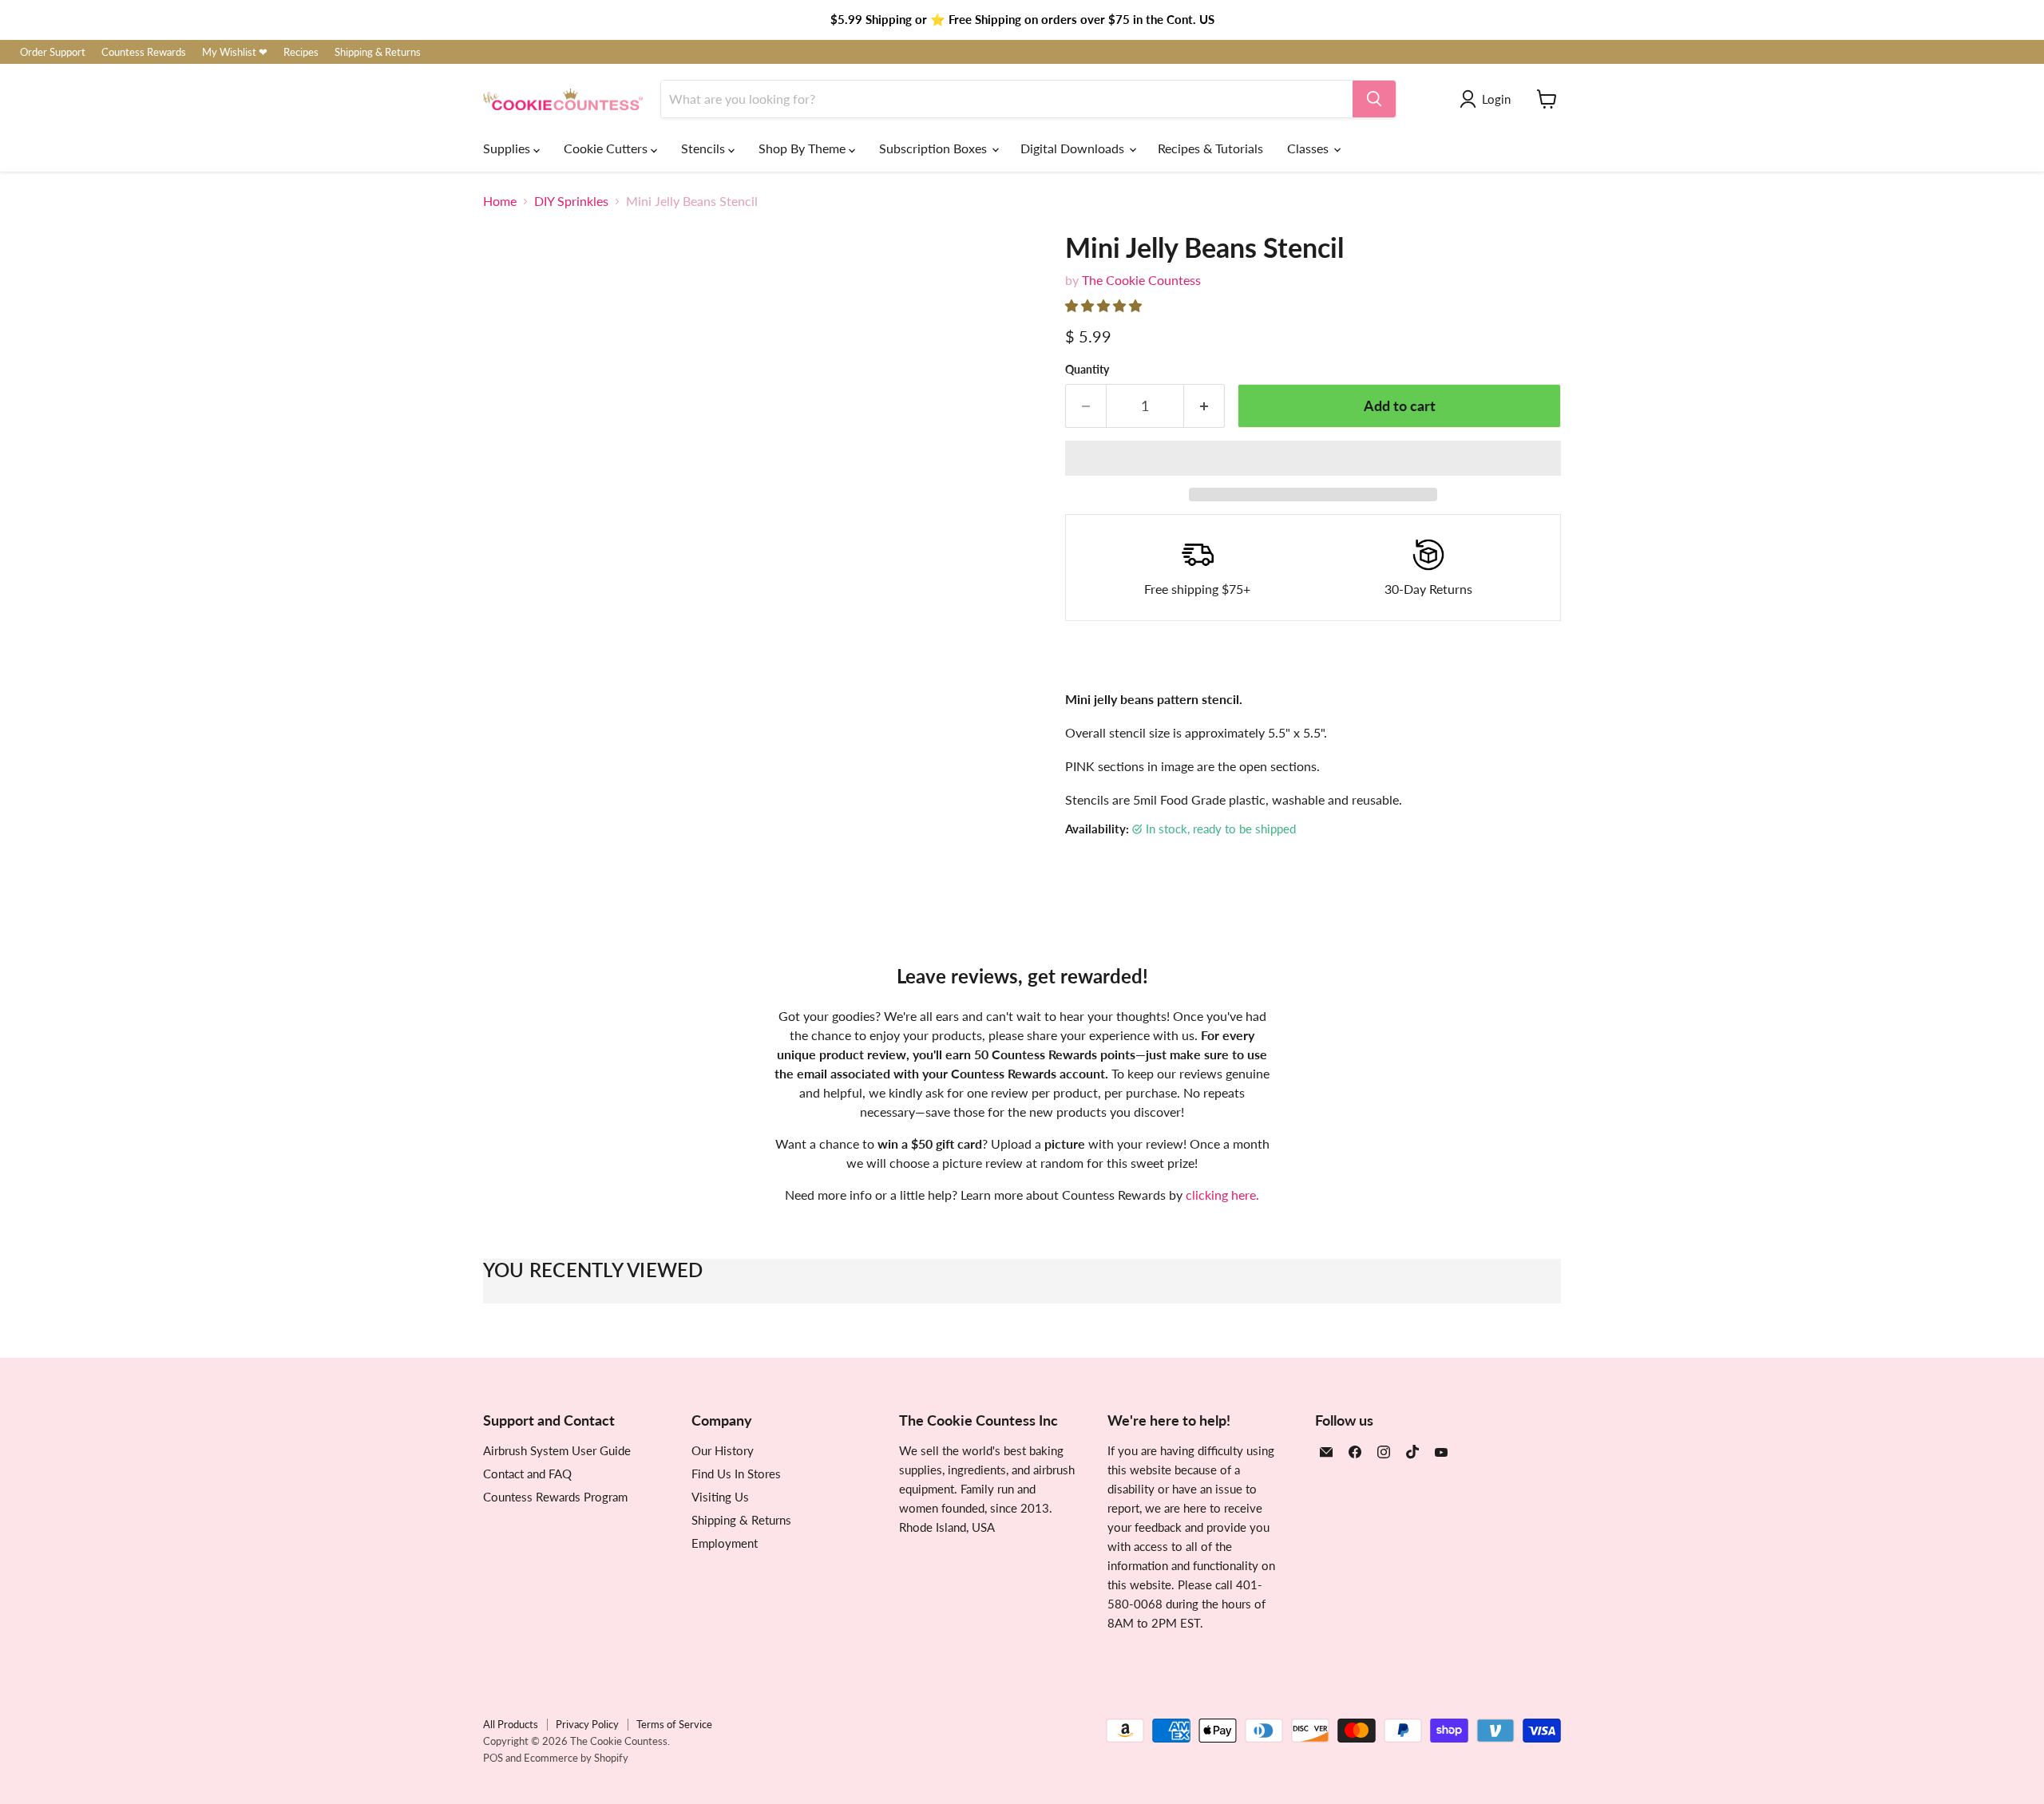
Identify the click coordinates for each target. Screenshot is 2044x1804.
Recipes (301, 52)
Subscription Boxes (935, 148)
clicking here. (1222, 1195)
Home (500, 201)
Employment (725, 1543)
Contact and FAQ (527, 1474)
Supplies (508, 148)
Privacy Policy (587, 1724)
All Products (511, 1724)
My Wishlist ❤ (235, 52)
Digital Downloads (1074, 148)
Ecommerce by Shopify (576, 1758)
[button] (1105, 305)
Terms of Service (674, 1724)
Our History (723, 1450)
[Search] (1374, 99)
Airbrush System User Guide (557, 1450)
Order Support (53, 52)
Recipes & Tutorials (1210, 148)
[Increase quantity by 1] (1204, 406)
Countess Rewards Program (555, 1497)
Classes (1309, 148)
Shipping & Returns (378, 52)
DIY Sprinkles (571, 201)
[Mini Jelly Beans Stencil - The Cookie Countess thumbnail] (513, 832)
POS (493, 1758)
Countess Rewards (144, 52)
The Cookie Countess (1141, 280)
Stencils (705, 148)
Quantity (1087, 370)
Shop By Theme (804, 148)
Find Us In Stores (736, 1474)
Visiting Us (720, 1497)
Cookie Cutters (607, 148)
